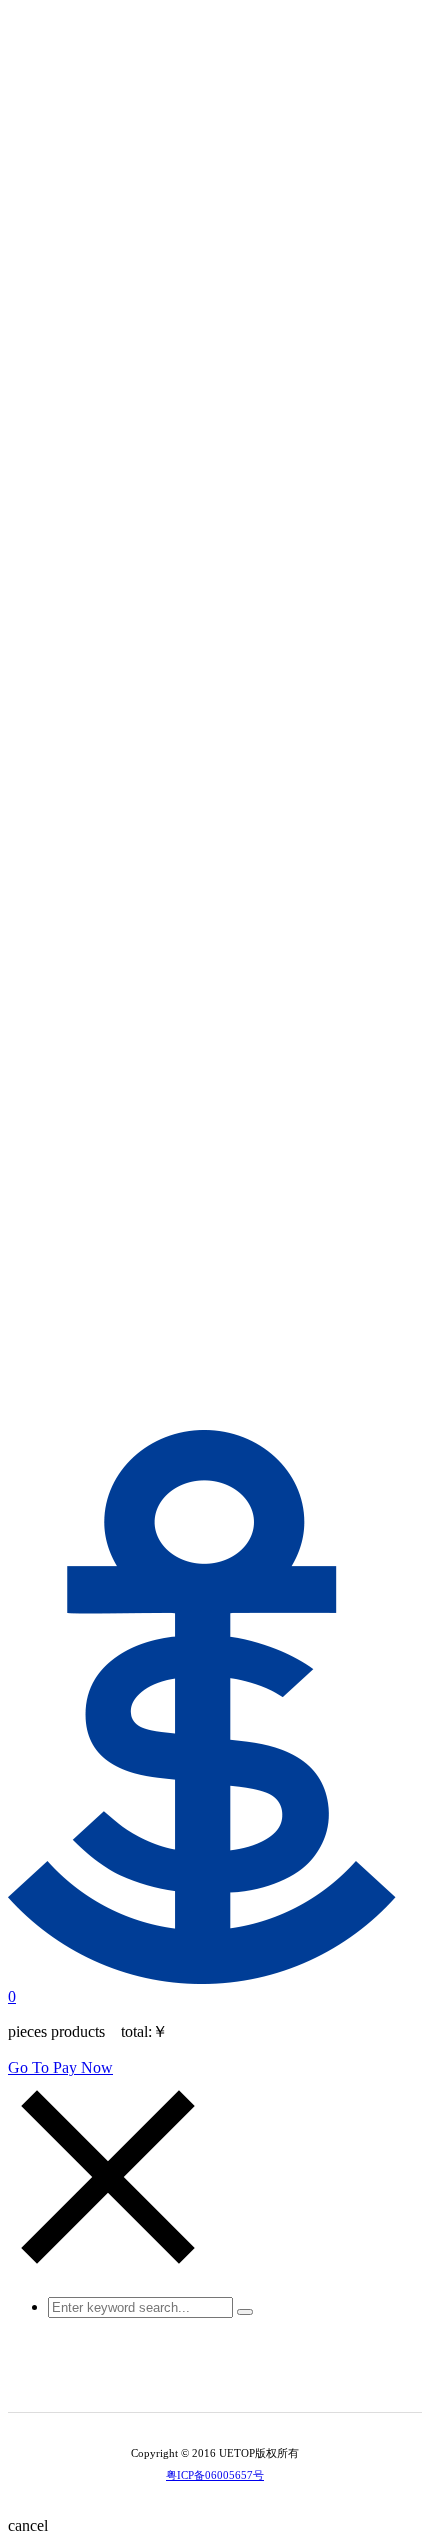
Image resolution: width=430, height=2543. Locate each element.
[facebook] (257, 2380)
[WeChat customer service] (201, 2380)
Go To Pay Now (60, 2067)
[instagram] (229, 2380)
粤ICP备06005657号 (215, 2475)
